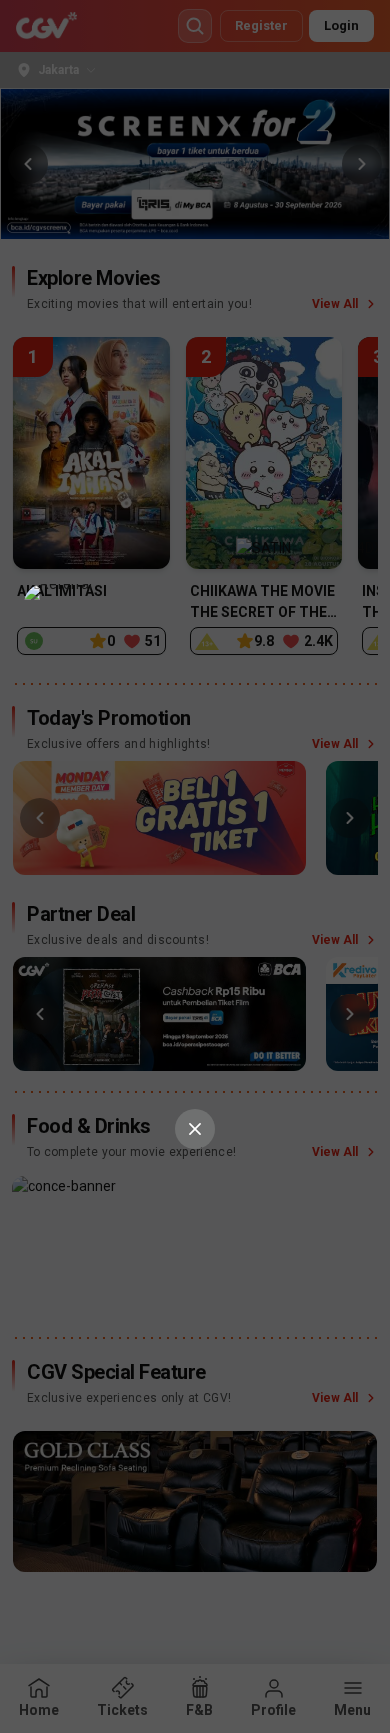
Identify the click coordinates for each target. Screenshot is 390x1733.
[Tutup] (195, 1129)
